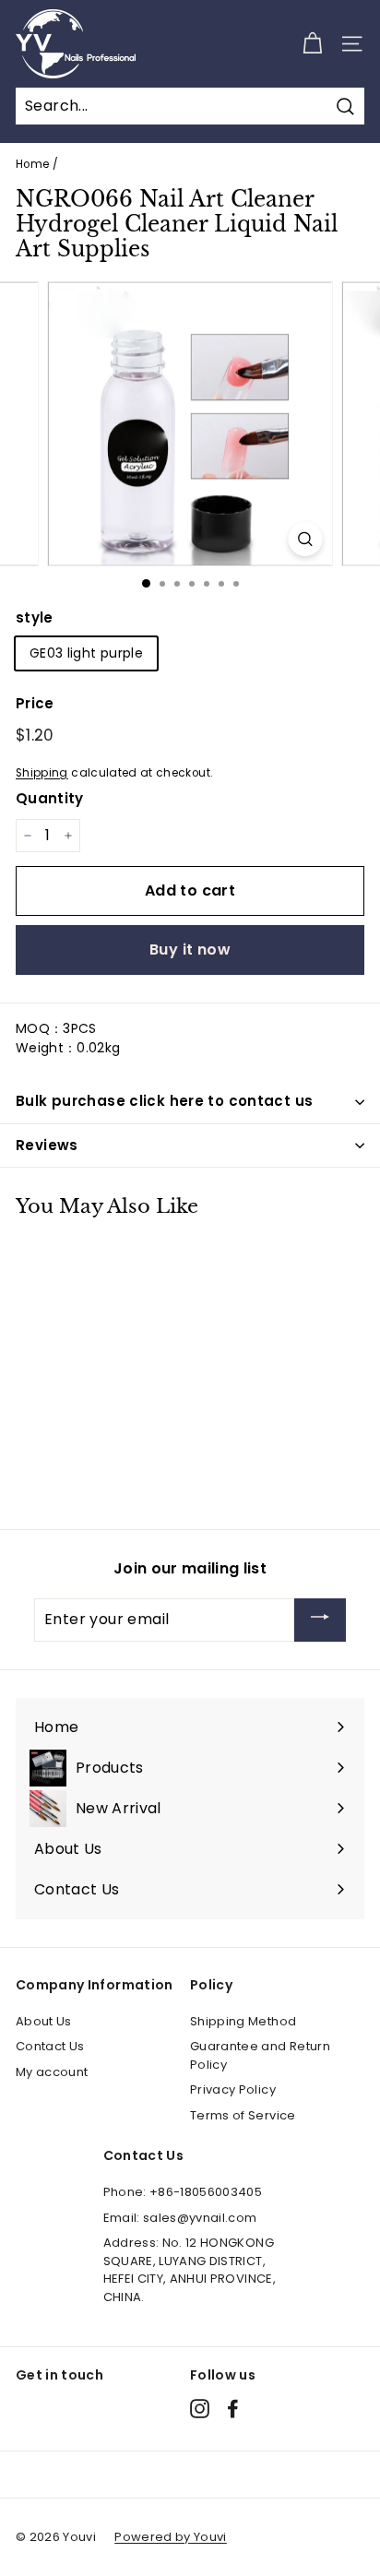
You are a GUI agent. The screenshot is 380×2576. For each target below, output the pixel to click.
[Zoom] (306, 539)
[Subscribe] (320, 1620)
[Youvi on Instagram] (200, 2409)
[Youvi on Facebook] (233, 2409)
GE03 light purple (86, 653)
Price (35, 703)
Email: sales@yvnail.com (180, 2218)
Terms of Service (243, 2115)
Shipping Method (243, 2021)
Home (32, 164)
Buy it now (190, 950)
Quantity (50, 798)
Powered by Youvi (171, 2537)
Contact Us (50, 2046)
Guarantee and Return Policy (260, 2055)
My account (52, 2072)
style (35, 617)
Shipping (42, 773)
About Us (44, 2021)
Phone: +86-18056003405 (183, 2192)
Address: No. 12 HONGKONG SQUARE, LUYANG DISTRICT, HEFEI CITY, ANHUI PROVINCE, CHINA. (190, 2270)
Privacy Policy (233, 2089)
